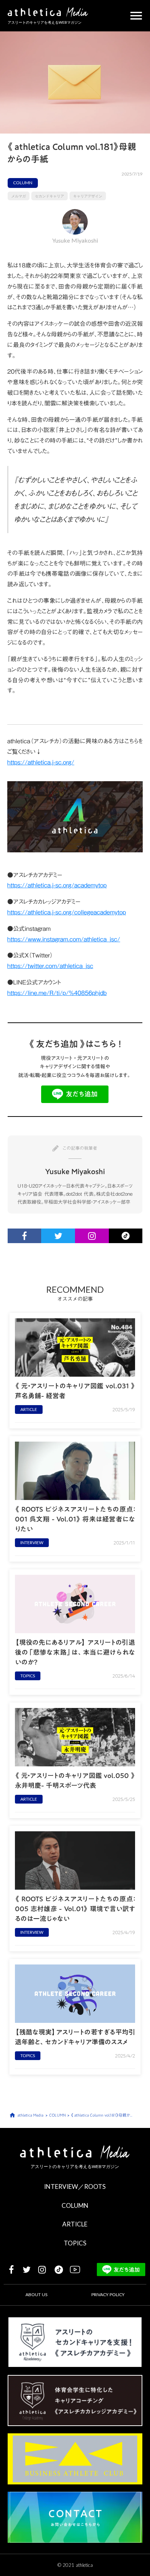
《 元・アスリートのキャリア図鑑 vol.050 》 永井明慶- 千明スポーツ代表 (75, 1781)
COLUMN (75, 2205)
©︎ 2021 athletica (75, 2565)
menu (136, 16)
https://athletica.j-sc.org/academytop (57, 885)
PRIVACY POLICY (108, 2295)
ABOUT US (36, 2295)
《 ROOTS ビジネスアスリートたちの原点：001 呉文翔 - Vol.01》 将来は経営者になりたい (75, 1519)
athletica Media (30, 2115)
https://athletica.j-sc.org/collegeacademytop (67, 912)
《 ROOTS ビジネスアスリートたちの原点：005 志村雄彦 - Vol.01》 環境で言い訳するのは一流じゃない (75, 1909)
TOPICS (75, 2243)
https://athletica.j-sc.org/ (41, 762)
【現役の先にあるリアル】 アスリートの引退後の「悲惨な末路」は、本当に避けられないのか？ (75, 1652)
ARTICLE (75, 2224)
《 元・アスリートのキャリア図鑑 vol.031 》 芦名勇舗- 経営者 (75, 1391)
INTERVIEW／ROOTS (75, 2186)
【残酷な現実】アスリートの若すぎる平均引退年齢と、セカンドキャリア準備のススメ (75, 2037)
